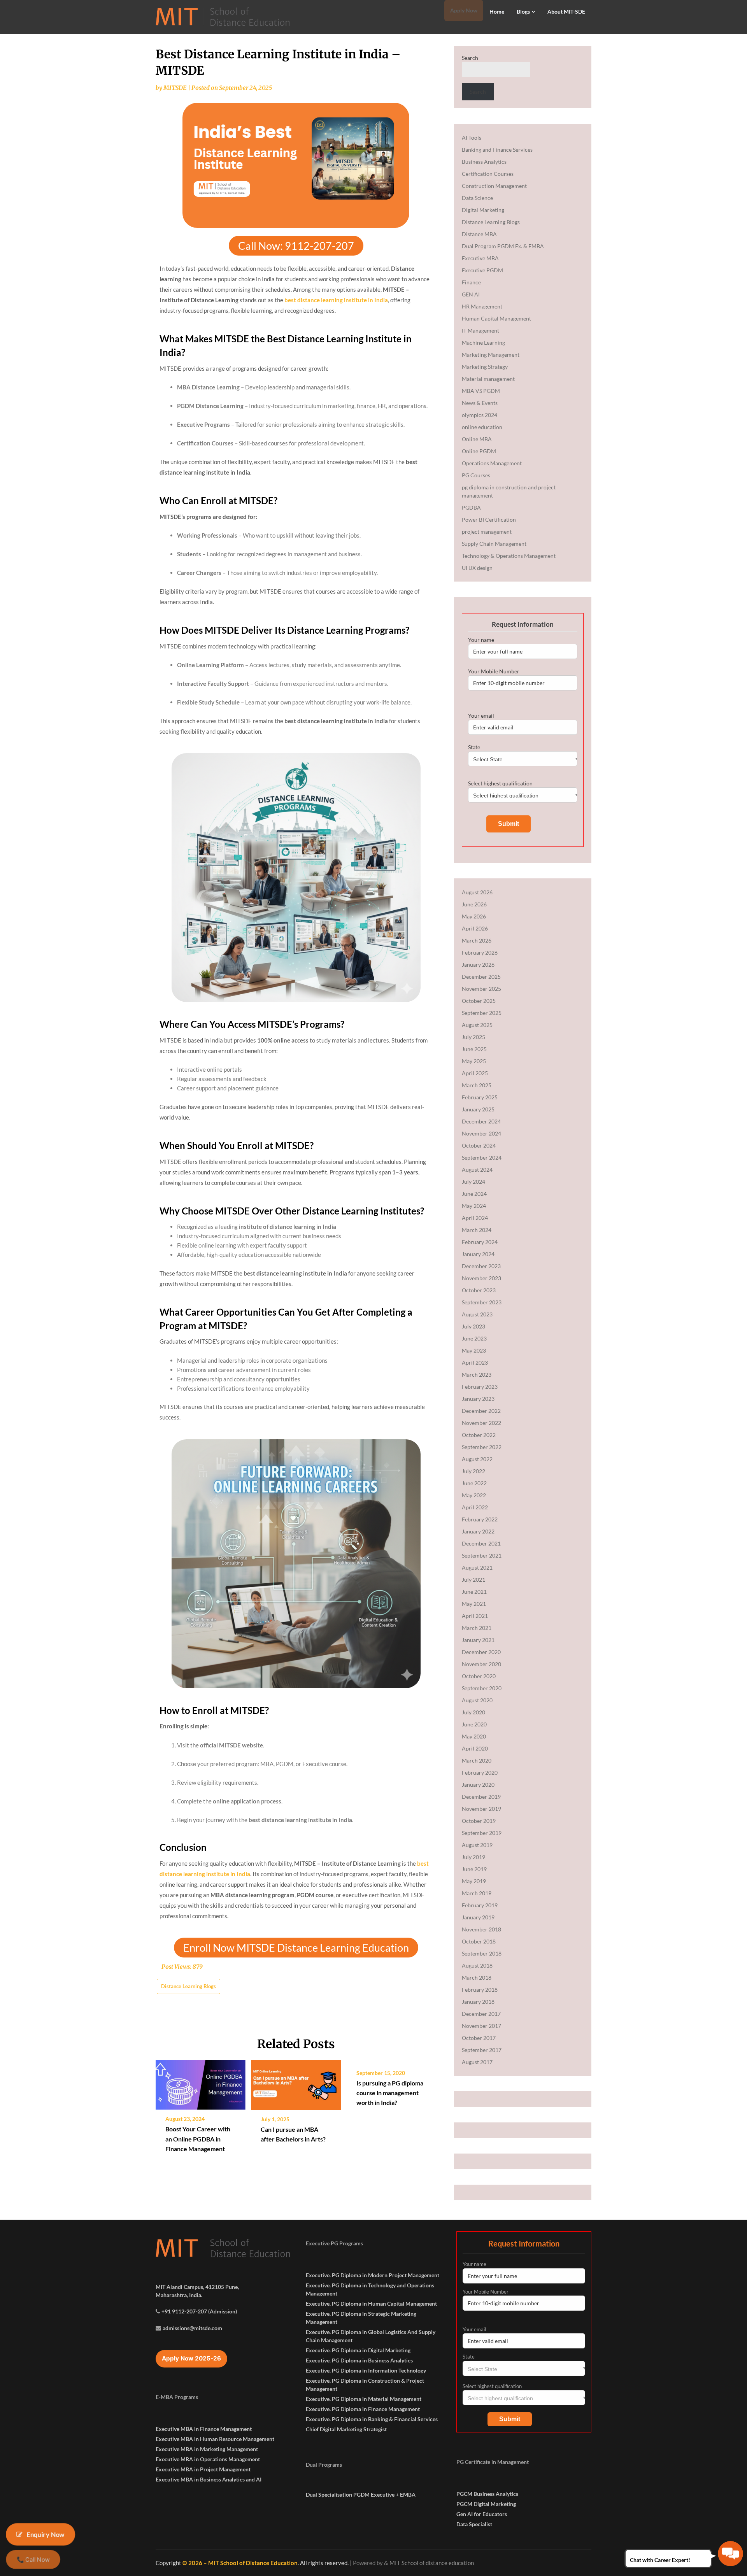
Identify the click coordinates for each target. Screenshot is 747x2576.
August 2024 (477, 1170)
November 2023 (481, 1278)
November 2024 (481, 1133)
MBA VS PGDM (481, 391)
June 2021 (474, 1592)
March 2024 (477, 1230)
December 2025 (481, 977)
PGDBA (471, 507)
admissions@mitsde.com (192, 2328)
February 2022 (480, 1519)
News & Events (480, 403)
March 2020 (477, 1760)
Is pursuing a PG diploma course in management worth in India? (390, 2093)
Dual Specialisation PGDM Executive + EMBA (361, 2495)
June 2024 (474, 1194)
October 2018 (479, 1941)
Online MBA (477, 439)
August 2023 (477, 1314)
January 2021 (478, 1640)
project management (487, 532)
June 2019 (474, 1869)
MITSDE (175, 88)
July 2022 (473, 1471)
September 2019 (482, 1833)
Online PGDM (479, 451)
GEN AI (471, 294)
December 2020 (481, 1652)
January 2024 (478, 1254)
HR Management (482, 306)
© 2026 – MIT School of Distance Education (240, 2563)
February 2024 (480, 1242)
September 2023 (482, 1302)
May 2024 (474, 1206)
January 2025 (478, 1109)
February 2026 (480, 952)
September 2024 (482, 1157)
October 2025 (479, 1001)
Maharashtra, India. (179, 2295)
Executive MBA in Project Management (203, 2469)
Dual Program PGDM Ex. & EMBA (503, 246)
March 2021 (477, 1628)
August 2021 (477, 1568)
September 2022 (482, 1447)
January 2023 (478, 1399)
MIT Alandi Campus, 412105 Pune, (197, 2287)
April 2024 (475, 1218)
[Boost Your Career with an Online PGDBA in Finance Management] (201, 2082)
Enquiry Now (45, 2534)
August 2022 (477, 1459)
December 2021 (481, 1543)
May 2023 (474, 1350)
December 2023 (481, 1266)
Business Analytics (484, 162)
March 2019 (477, 1893)
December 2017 (481, 2014)
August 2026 (477, 892)
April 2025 (475, 1073)
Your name (481, 640)
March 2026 (477, 940)
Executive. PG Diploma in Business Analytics (359, 2360)
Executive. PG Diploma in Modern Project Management (373, 2275)
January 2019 (478, 1917)
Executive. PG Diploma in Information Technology (366, 2370)
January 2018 (478, 2002)
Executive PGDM (482, 270)
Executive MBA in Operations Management (208, 2459)
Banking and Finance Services (497, 150)
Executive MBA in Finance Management (204, 2429)
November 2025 (481, 989)
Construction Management (494, 186)
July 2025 (473, 1037)
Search (470, 58)
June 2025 (474, 1049)
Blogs (523, 11)
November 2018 (481, 1929)
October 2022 (479, 1435)
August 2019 (477, 1845)
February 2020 (480, 1773)
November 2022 (481, 1423)
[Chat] (730, 2554)
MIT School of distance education (432, 2563)
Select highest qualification (500, 783)
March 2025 (477, 1085)
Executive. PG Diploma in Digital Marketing (358, 2350)
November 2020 (481, 1664)
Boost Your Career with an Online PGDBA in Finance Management (198, 2139)
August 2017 (477, 2062)
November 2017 (481, 2026)
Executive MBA (480, 258)
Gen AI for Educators (482, 2514)
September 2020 (482, 1688)
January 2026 (478, 965)
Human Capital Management (496, 318)
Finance (471, 282)
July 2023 (473, 1326)
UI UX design (477, 568)
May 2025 (474, 1061)
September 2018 (482, 1953)
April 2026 (475, 928)
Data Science (477, 198)
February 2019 (480, 1905)
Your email (481, 716)
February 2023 (480, 1387)
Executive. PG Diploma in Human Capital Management (371, 2304)
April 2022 (475, 1507)
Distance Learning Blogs (189, 1986)
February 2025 (480, 1097)
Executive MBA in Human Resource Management (215, 2439)
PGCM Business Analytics (487, 2494)
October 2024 (479, 1145)
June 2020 (474, 1724)
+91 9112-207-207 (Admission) (199, 2311)
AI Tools (472, 138)
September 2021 (482, 1555)
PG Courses (476, 475)
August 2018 (477, 1965)
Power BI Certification (489, 520)
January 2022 (478, 1531)
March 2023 (477, 1375)
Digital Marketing (483, 210)
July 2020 (473, 1712)
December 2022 (481, 1411)
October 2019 (479, 1821)
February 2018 (480, 1990)
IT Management (480, 330)
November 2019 (481, 1809)
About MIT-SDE (566, 11)
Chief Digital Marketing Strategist (346, 2429)
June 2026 (474, 904)
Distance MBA (479, 234)
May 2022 (474, 1495)
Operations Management (492, 463)
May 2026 (474, 916)
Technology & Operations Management (509, 556)
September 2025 (482, 1013)
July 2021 (473, 1580)
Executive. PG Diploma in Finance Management (363, 2409)
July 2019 (473, 1857)
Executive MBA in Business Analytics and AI (209, 2479)
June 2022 (474, 1483)
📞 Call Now (33, 2560)
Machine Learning (483, 343)
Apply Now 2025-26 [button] (191, 2358)
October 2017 (479, 2038)
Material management (488, 379)
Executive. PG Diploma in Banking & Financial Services (372, 2419)
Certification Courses (488, 174)
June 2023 (474, 1338)
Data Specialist (474, 2524)
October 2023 (479, 1290)
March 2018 (477, 1978)
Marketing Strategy (485, 367)
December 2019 (481, 1797)
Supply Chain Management (494, 544)
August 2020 (477, 1700)
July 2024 (473, 1182)
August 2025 (477, 1025)
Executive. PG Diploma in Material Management (364, 2399)
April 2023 (475, 1362)
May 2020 (474, 1736)
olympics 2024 (480, 415)
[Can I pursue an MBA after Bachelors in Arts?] (296, 2082)
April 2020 (475, 1748)
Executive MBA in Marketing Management (207, 2449)
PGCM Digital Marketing (486, 2504)
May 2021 (474, 1604)
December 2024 (481, 1121)
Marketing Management (491, 355)
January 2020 (478, 1785)
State (474, 747)
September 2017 (482, 2050)
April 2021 (475, 1616)
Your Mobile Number (494, 671)
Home (497, 11)
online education (482, 427)
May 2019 (474, 1881)
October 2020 (479, 1676)
